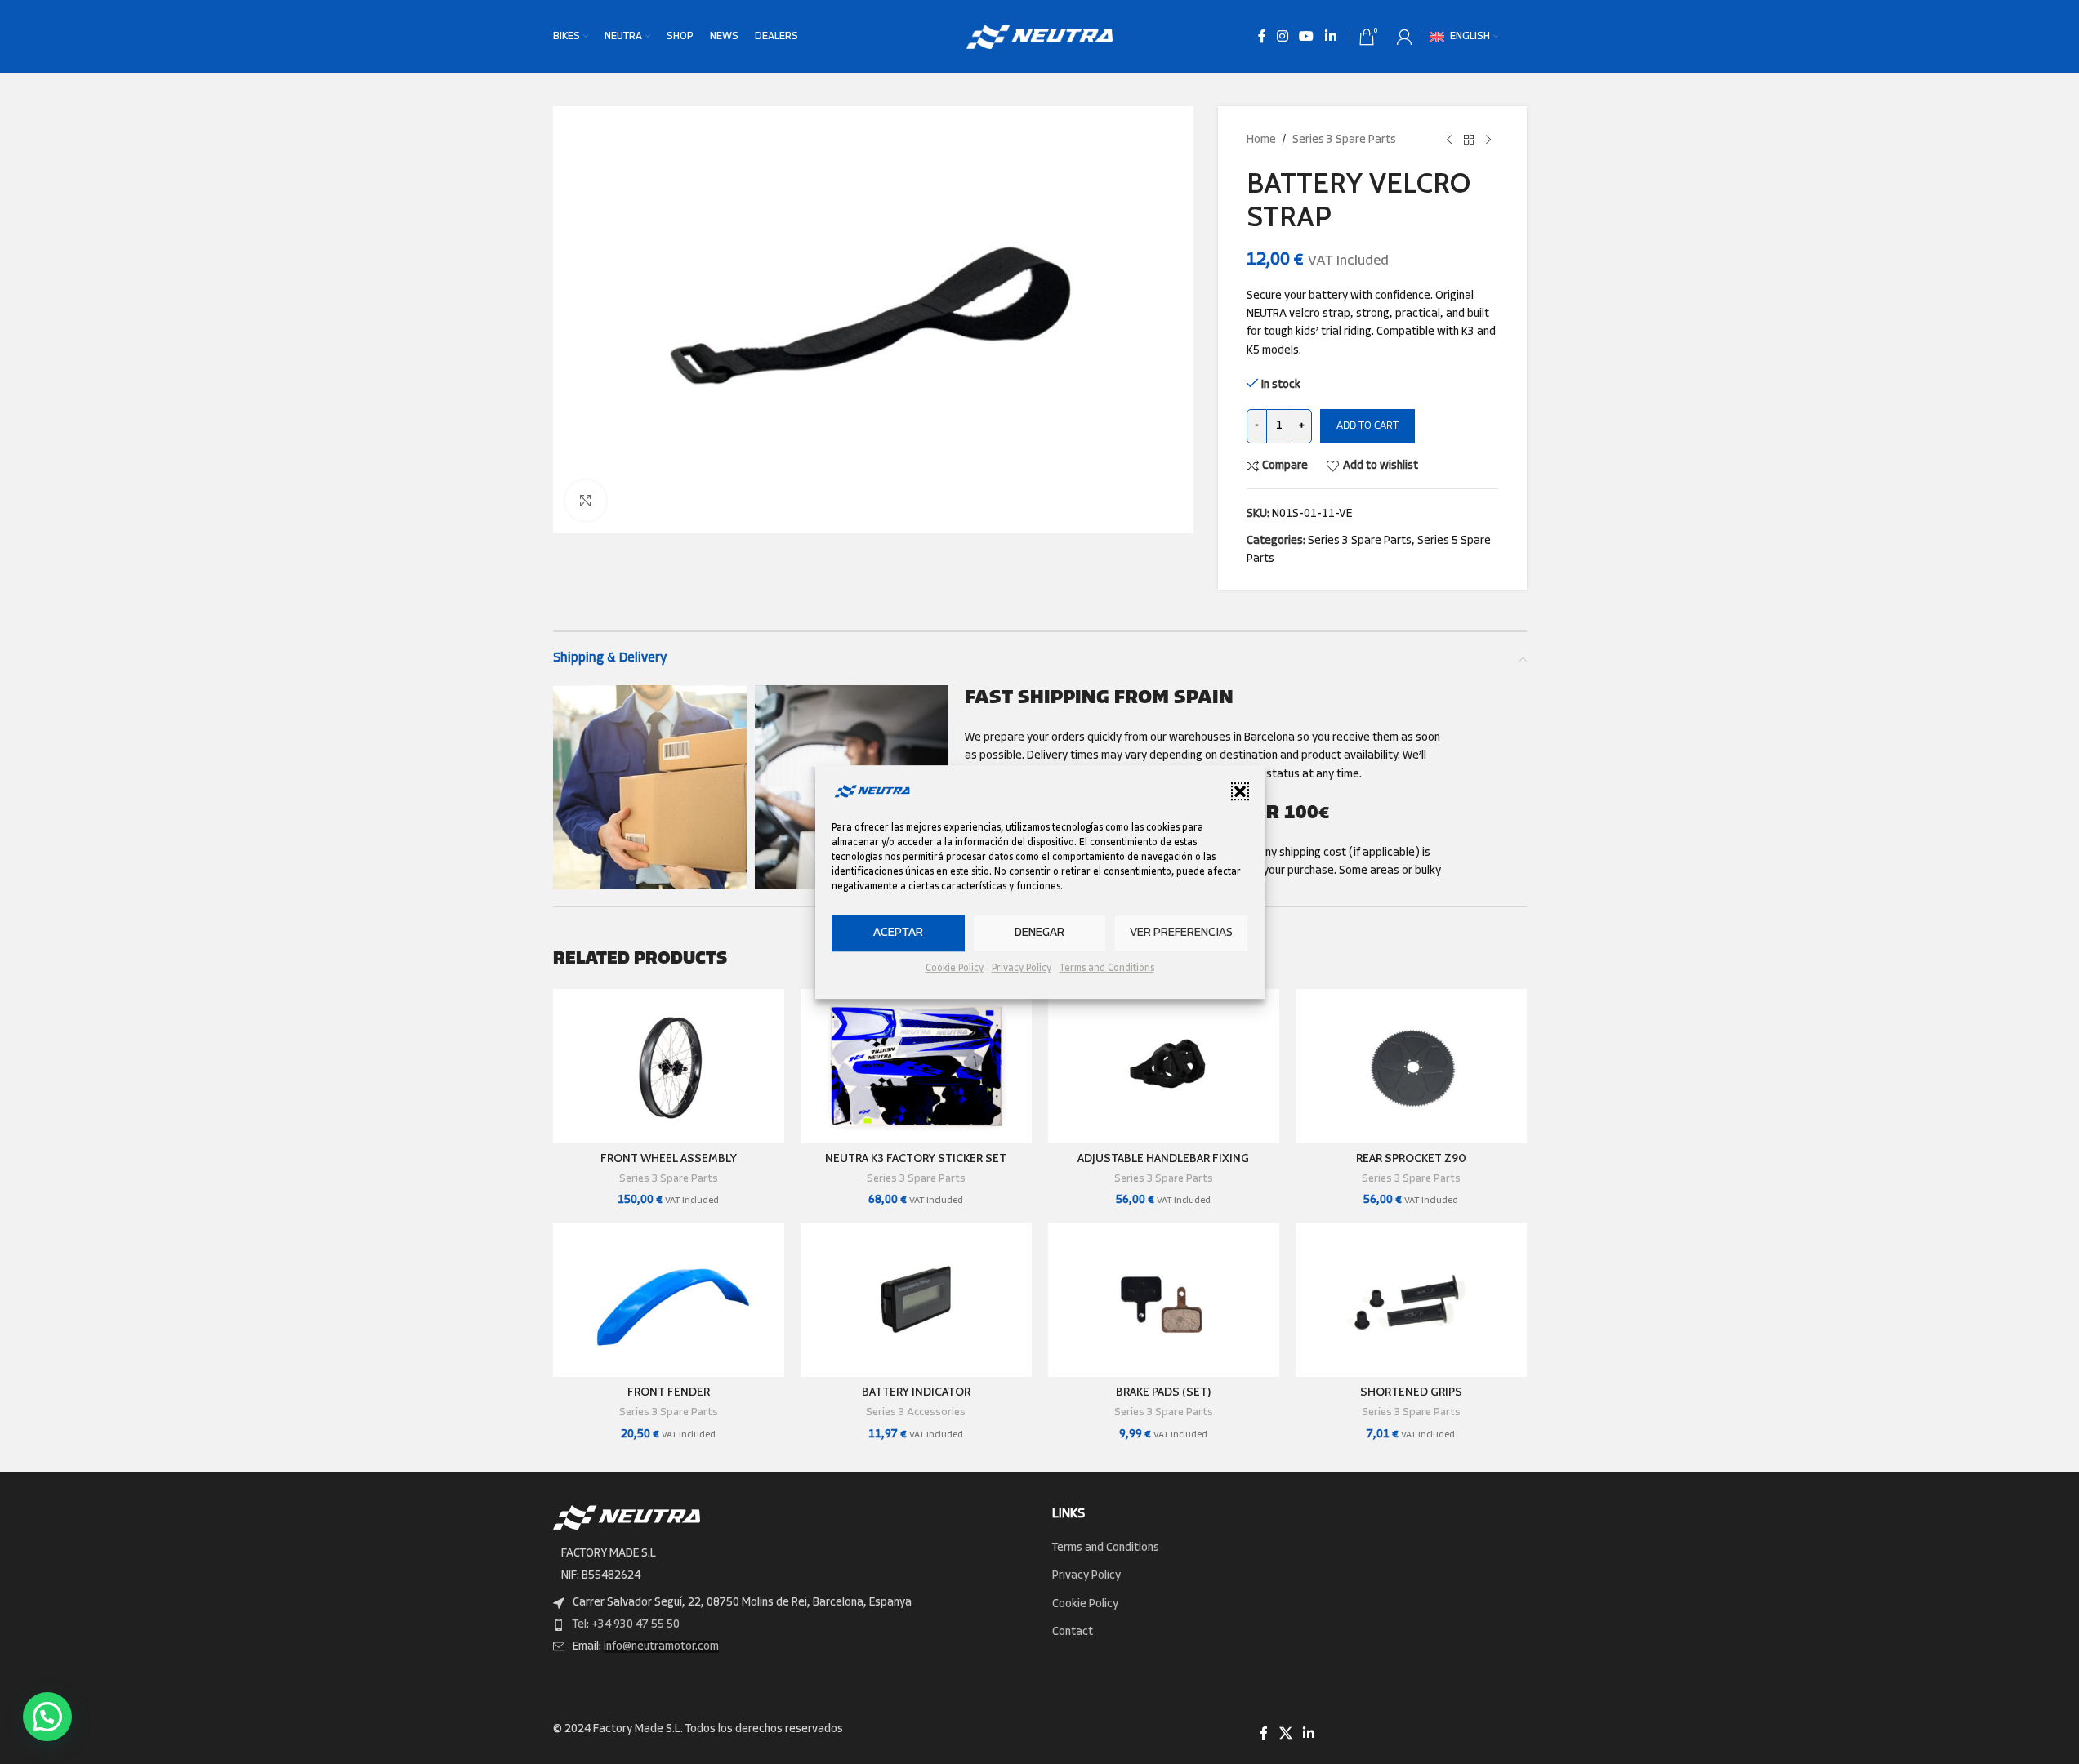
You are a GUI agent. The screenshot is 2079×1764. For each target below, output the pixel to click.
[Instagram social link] (1283, 37)
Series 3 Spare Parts (1344, 140)
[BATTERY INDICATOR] (916, 1300)
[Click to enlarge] (586, 501)
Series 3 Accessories (916, 1412)
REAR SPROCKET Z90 (1411, 1158)
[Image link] (627, 1518)
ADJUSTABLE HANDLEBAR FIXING (1163, 1158)
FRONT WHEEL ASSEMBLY (669, 1158)
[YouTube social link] (1307, 37)
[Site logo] (1040, 37)
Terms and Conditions (1107, 969)
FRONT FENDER (669, 1392)
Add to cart (1367, 426)
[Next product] (1488, 140)
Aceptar (898, 933)
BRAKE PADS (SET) (1163, 1392)
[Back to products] (1469, 140)
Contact (1073, 1632)
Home (1261, 140)
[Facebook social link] (1262, 37)
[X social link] (1285, 1734)
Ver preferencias (1181, 933)
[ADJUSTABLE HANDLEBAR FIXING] (1164, 1066)
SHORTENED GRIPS (1411, 1392)
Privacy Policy (1022, 969)
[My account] (1404, 37)
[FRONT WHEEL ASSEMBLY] (669, 1066)
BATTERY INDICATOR (916, 1392)
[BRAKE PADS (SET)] (1164, 1300)
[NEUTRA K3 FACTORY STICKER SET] (916, 1066)
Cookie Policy (955, 969)
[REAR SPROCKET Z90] (1411, 1066)
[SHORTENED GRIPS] (1411, 1300)
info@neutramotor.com (661, 1647)
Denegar (1039, 933)
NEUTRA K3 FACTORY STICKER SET (916, 1158)
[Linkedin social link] (1330, 37)
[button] (1240, 791)
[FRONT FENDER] (669, 1300)
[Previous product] (1449, 140)
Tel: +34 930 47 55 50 (626, 1625)
